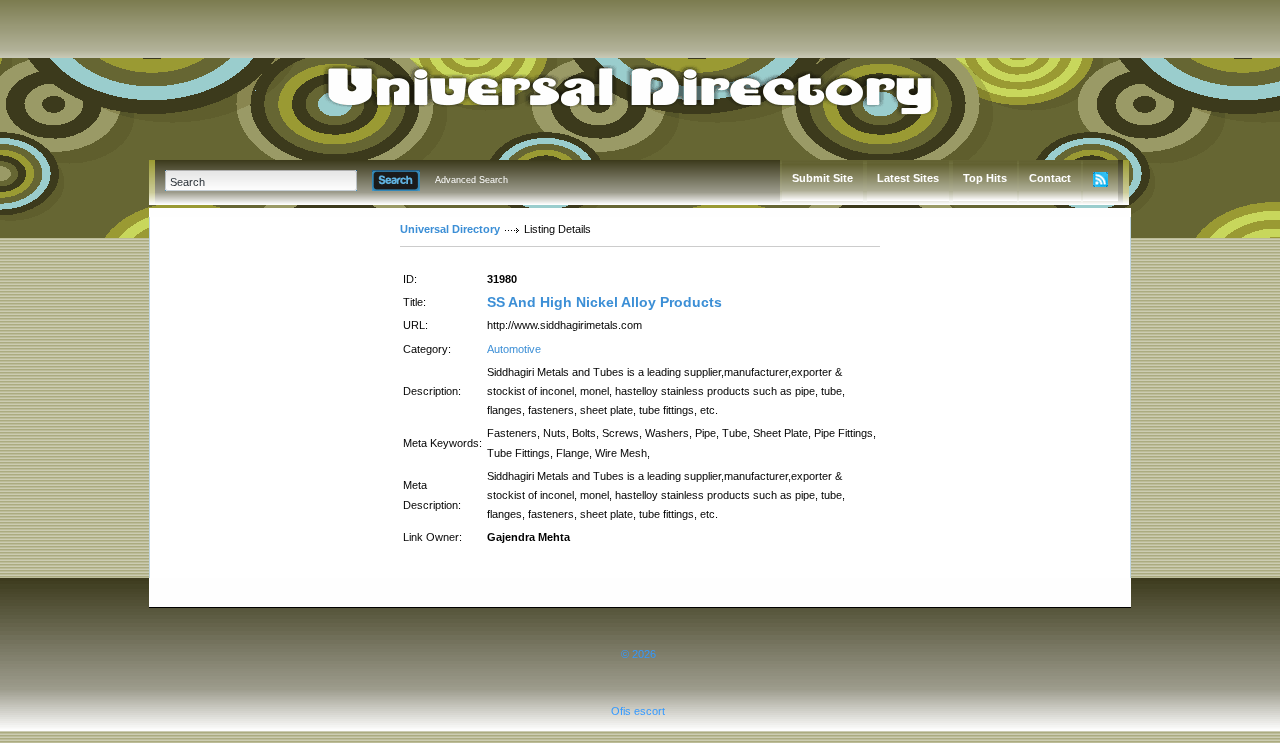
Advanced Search (471, 180)
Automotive (514, 349)
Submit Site (822, 178)
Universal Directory (450, 229)
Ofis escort (638, 711)
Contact (1050, 178)
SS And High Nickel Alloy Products (604, 302)
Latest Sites (908, 178)
